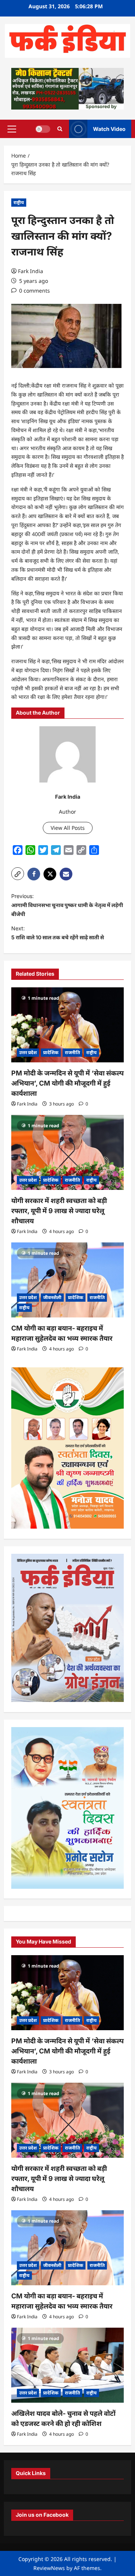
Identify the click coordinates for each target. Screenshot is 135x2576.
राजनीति (72, 1052)
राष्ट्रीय (19, 202)
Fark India (31, 271)
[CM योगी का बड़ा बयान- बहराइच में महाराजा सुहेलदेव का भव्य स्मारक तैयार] (67, 1280)
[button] (12, 129)
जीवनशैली (52, 1297)
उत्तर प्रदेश (28, 1052)
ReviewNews (49, 2568)
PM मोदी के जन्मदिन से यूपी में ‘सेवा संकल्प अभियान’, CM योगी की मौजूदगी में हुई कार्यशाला (67, 1083)
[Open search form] (60, 129)
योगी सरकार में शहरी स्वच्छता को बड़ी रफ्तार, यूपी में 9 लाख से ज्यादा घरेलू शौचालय (59, 1211)
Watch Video (109, 128)
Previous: (67, 905)
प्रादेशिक (51, 1052)
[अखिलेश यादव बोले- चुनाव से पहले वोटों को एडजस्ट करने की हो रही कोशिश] (67, 2365)
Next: (58, 933)
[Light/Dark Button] (43, 129)
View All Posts (68, 828)
